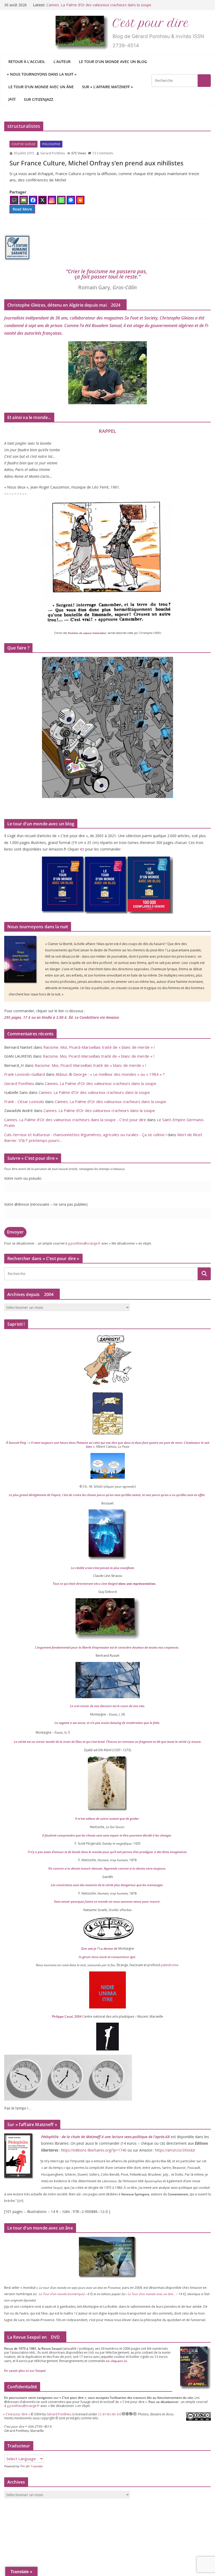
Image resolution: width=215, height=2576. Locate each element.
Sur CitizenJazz (39, 99)
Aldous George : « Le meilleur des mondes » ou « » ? (110, 1074)
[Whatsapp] (61, 200)
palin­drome (170, 1965)
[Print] (80, 200)
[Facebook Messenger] (71, 200)
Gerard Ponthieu (53, 153)
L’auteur (62, 62)
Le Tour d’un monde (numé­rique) (62, 2294)
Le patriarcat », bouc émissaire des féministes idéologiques (97, 5)
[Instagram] (52, 200)
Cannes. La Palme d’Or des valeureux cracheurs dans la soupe (101, 1083)
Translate (37, 2466)
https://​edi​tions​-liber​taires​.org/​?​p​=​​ (94, 2150)
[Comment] (14, 200)
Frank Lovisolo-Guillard (25, 1074)
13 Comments (103, 153)
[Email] (24, 200)
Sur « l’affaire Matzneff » (107, 87)
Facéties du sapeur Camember (87, 633)
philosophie (51, 144)
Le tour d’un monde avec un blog (113, 62)
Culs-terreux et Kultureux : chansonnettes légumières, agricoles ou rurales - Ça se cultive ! (85, 1135)
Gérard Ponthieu (59, 2414)
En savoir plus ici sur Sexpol (25, 2371)
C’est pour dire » (17, 2414)
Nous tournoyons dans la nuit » (42, 74)
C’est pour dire (151, 23)
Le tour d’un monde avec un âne (41, 87)
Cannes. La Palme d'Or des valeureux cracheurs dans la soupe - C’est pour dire (75, 1120)
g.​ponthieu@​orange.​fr (84, 1243)
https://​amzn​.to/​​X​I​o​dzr (175, 2150)
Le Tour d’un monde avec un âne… (152, 2294)
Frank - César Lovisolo (24, 1101)
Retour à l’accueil (27, 62)
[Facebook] (33, 200)
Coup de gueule (23, 144)
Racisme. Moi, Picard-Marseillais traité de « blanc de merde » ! (99, 1047)
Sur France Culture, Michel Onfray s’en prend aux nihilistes (96, 163)
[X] (42, 200)
